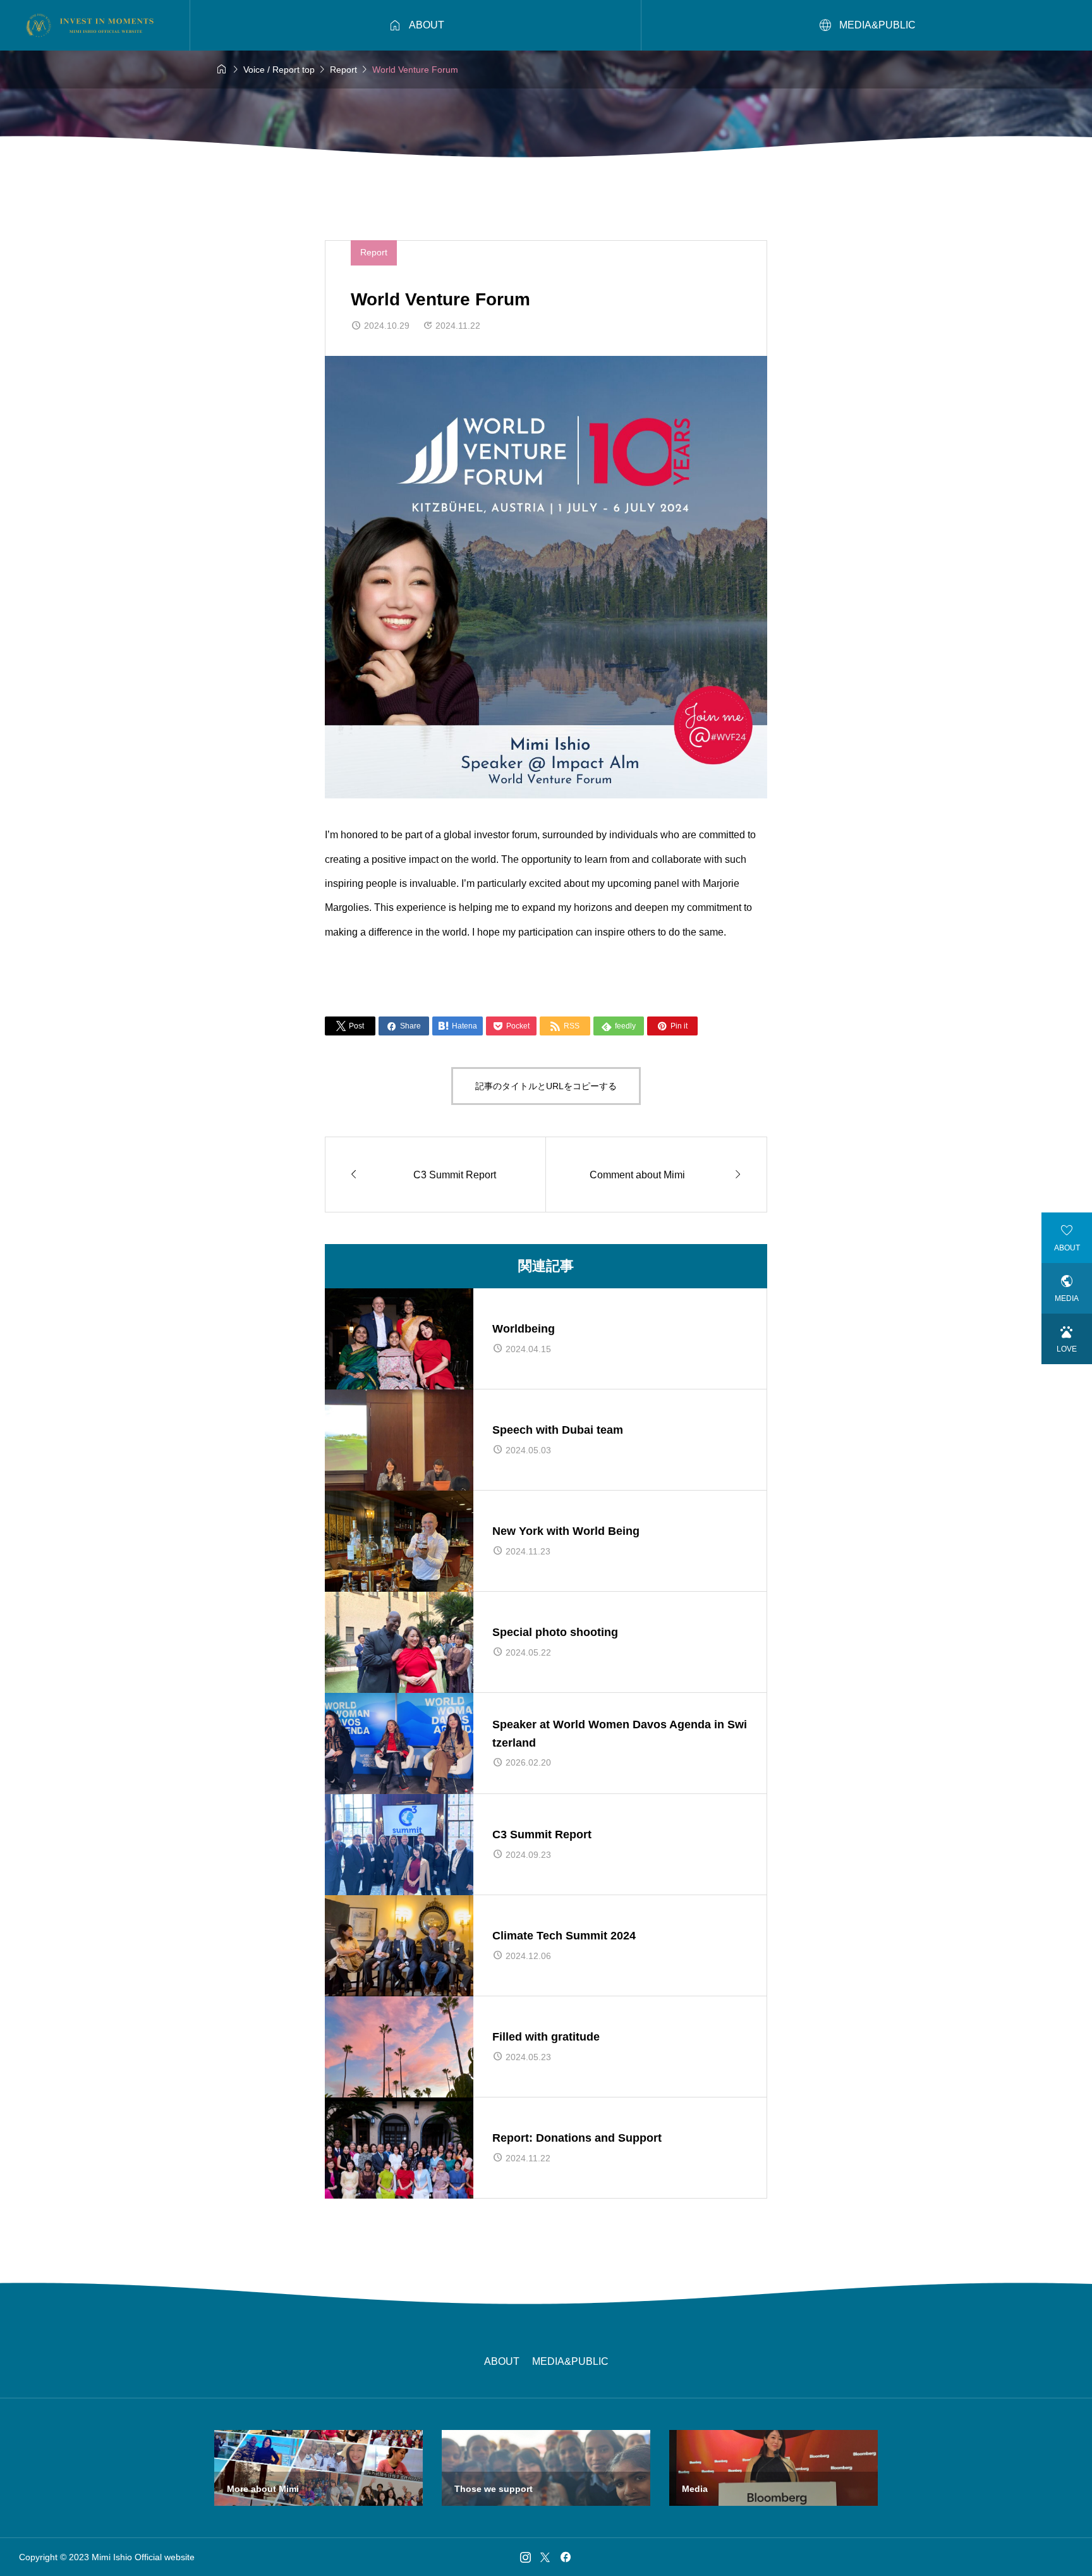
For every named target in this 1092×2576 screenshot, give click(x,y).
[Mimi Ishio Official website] (92, 25)
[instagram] (525, 2557)
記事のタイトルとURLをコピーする (546, 1086)
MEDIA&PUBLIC (570, 2361)
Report (374, 252)
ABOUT (502, 2361)
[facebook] (566, 2557)
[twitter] (545, 2557)
